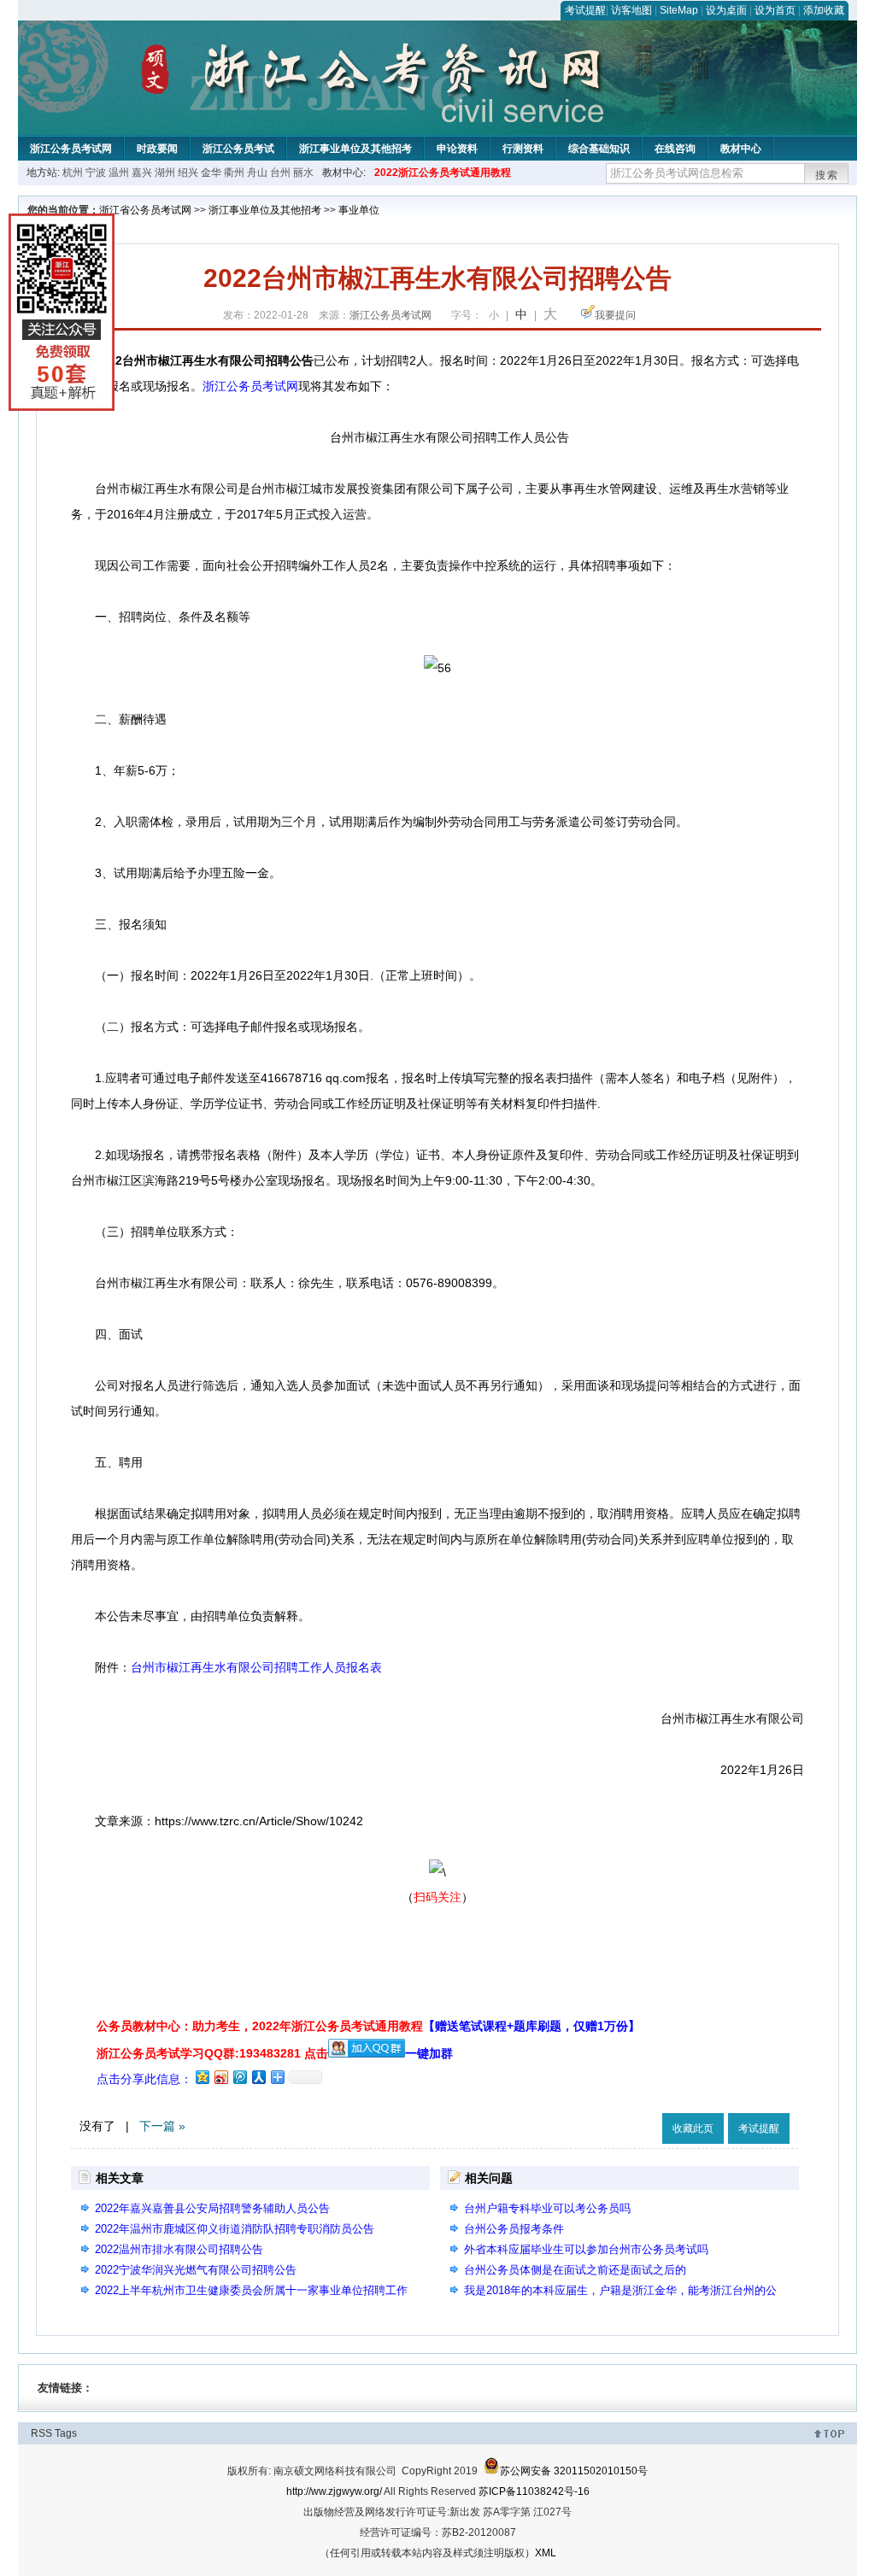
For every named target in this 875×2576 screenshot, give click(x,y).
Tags (66, 2433)
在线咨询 (675, 149)
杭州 (73, 173)
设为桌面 (726, 10)
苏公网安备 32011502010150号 (574, 2471)
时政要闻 (157, 149)
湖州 (165, 173)
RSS (41, 2433)
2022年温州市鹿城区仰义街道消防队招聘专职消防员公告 (235, 2229)
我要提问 (615, 315)
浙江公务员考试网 (71, 149)
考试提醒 (585, 10)
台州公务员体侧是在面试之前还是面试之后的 (575, 2270)
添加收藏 (824, 10)
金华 (211, 173)
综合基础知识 (599, 149)
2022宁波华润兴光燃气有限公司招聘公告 (196, 2270)
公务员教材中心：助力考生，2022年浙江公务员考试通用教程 (368, 2026)
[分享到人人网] (258, 2077)
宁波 (96, 173)
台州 (280, 173)
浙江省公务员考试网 (145, 210)
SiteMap (679, 10)
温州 (119, 173)
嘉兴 (142, 173)
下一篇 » (162, 2126)
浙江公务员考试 (238, 149)
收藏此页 (693, 2128)
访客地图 (631, 10)
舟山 (257, 173)
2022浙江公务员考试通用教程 (443, 173)
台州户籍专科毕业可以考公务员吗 (547, 2208)
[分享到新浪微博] (220, 2077)
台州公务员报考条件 (514, 2229)
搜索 (827, 175)
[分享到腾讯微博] (239, 2077)
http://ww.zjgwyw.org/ (334, 2491)
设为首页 (775, 10)
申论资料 (457, 149)
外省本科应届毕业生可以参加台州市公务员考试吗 (586, 2249)
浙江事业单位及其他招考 (355, 149)
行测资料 (523, 149)
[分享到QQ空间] (202, 2077)
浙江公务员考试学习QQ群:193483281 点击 (212, 2053)
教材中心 (741, 149)
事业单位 (359, 210)
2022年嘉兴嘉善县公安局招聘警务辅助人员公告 (212, 2208)
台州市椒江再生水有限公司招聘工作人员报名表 (256, 1667)
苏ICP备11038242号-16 (534, 2491)
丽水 (303, 173)
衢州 (234, 173)
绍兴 (188, 173)
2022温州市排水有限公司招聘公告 (179, 2249)
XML (546, 2553)
